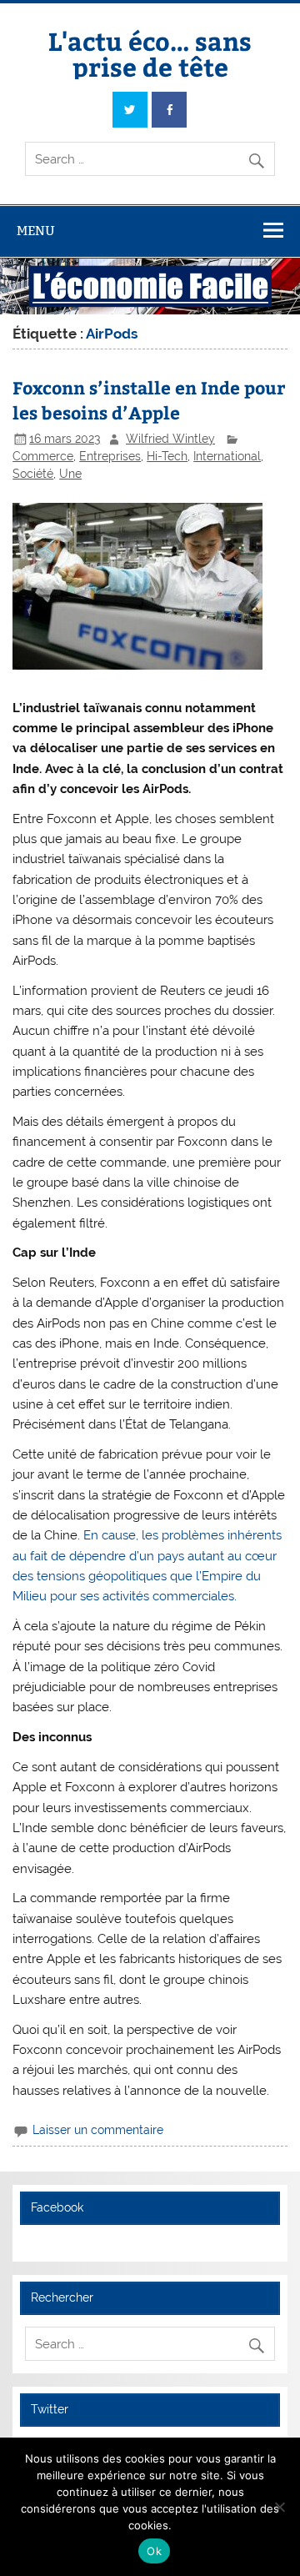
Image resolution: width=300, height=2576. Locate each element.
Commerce (43, 456)
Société (33, 474)
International (227, 456)
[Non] (279, 2507)
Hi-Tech (167, 456)
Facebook (57, 2207)
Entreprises (110, 456)
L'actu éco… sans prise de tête (150, 53)
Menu (36, 231)
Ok (154, 2551)
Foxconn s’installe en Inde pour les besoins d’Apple (149, 400)
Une (70, 474)
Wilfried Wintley (170, 439)
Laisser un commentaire (98, 2130)
